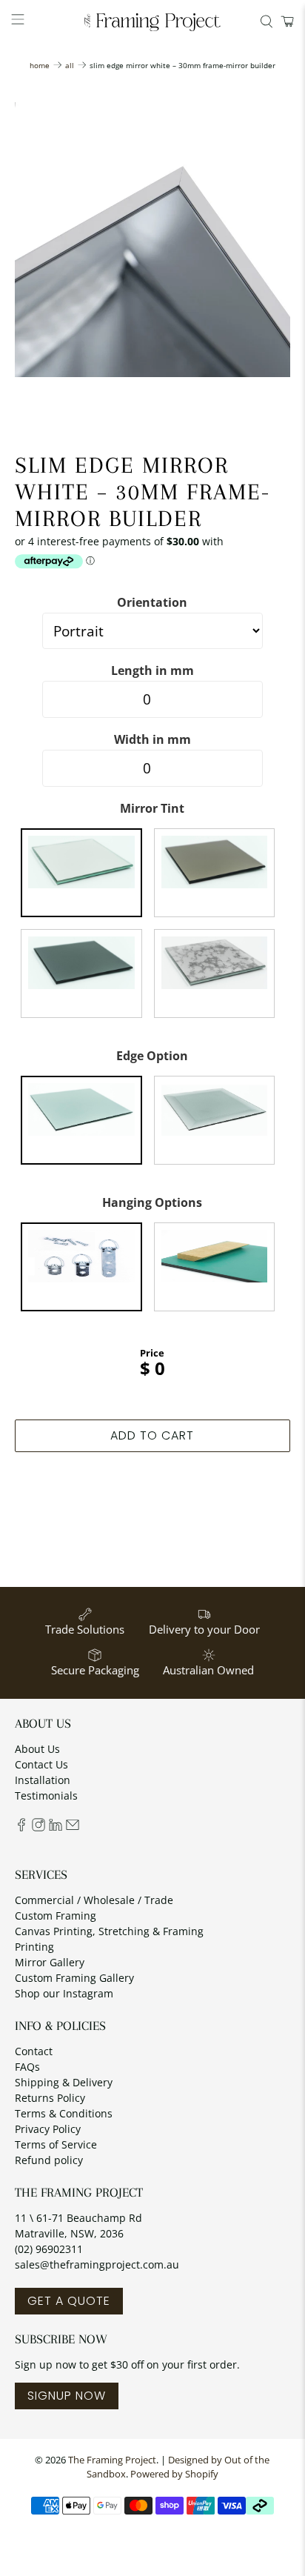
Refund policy (49, 2160)
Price (152, 1353)
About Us (37, 1749)
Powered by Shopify (174, 2474)
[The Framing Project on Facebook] (21, 1827)
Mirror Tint (152, 808)
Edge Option (152, 1056)
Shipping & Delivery (64, 2082)
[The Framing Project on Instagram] (38, 1827)
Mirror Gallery (50, 1962)
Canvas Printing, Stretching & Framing (109, 1931)
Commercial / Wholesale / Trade (94, 1900)
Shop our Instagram (64, 1993)
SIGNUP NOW (67, 2396)
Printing (34, 1947)
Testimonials (46, 1795)
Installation (43, 1780)
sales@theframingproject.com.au (97, 2264)
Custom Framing (56, 1916)
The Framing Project (112, 2460)
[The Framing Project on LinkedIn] (56, 1827)
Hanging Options (152, 1202)
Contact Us (41, 1764)
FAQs (27, 2067)
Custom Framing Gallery (74, 1978)
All (70, 65)
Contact (34, 2051)
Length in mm (152, 670)
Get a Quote (69, 2301)
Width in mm (152, 739)
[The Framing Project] (152, 21)
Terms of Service (56, 2144)
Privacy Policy (48, 2129)
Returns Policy (50, 2098)
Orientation (152, 602)
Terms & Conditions (64, 2113)
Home (40, 65)
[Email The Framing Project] (73, 1827)
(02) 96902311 (49, 2249)
